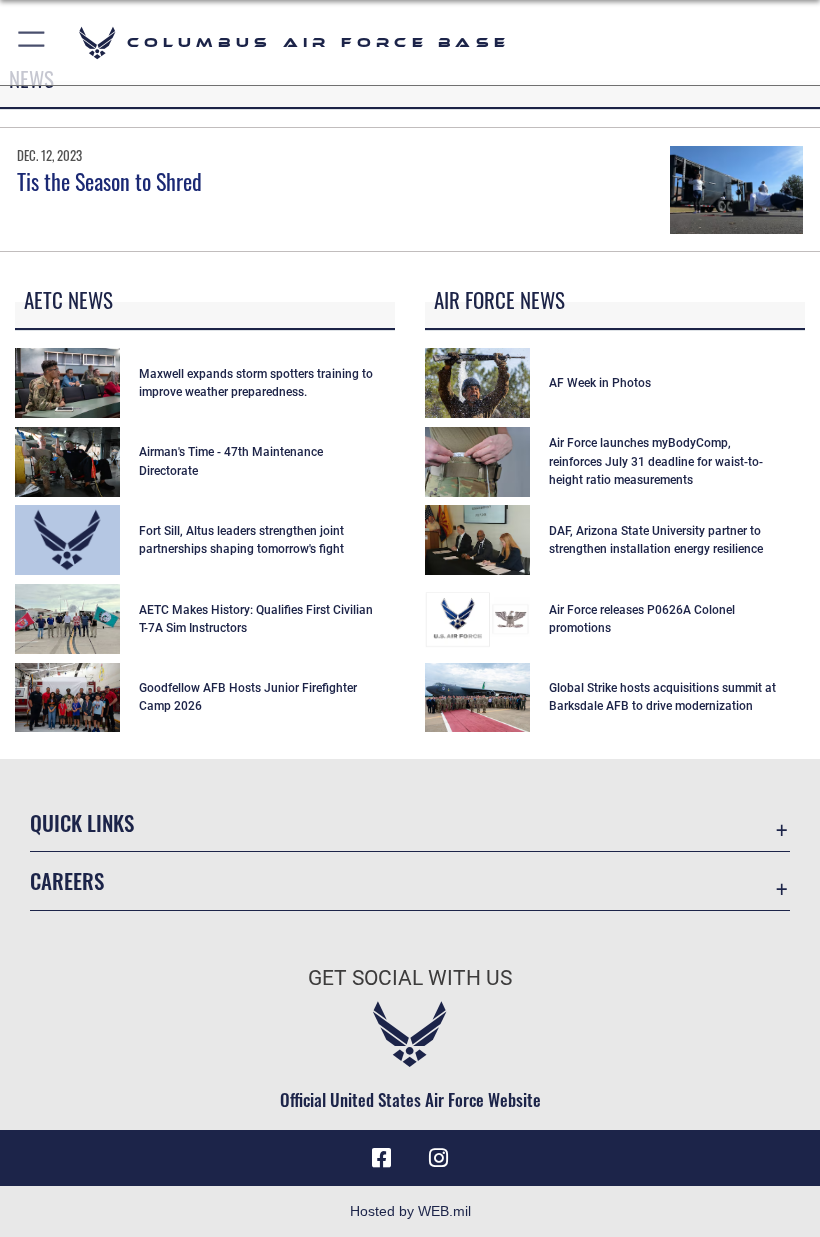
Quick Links (82, 822)
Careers (67, 880)
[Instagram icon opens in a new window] (438, 1158)
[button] (32, 42)
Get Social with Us (410, 978)
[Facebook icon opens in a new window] (382, 1158)
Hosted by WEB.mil (410, 1211)
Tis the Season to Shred (109, 181)
